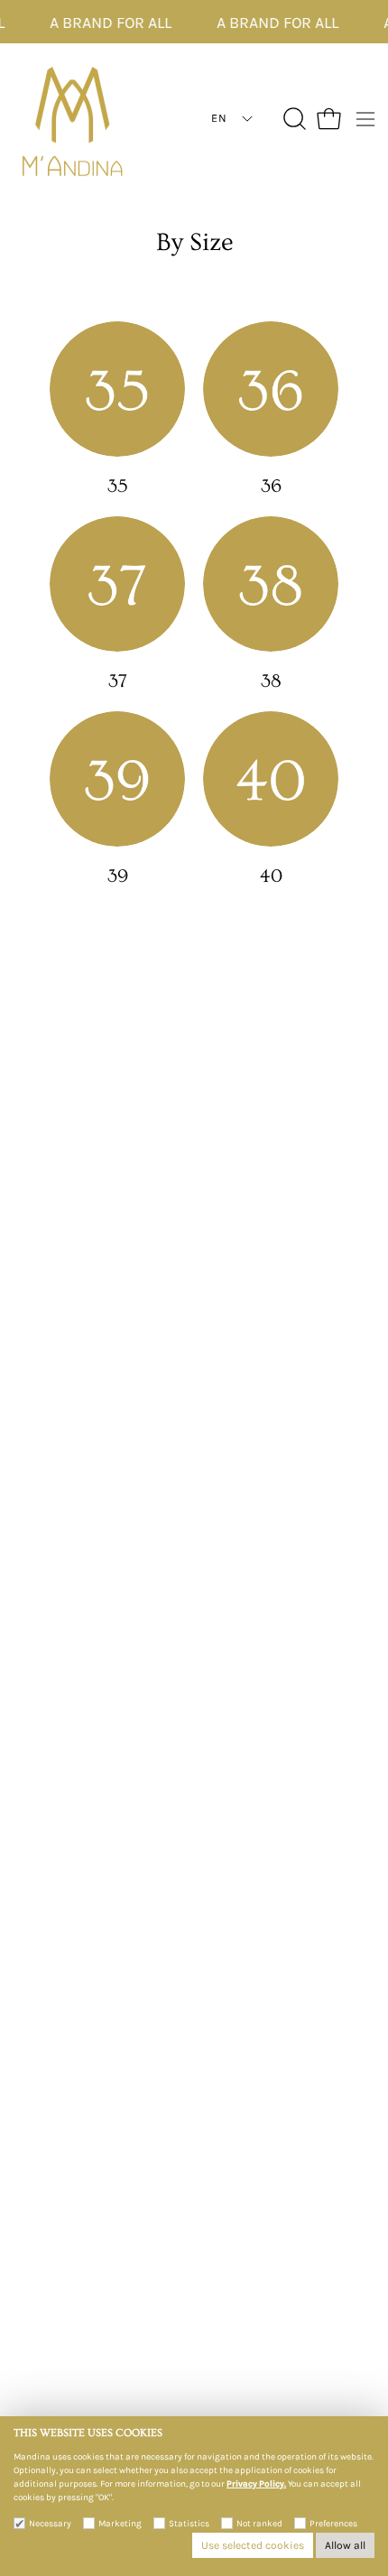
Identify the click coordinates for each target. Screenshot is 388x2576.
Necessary (50, 2524)
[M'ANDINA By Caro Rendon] (72, 119)
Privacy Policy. (256, 2484)
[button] (293, 119)
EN (219, 118)
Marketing (120, 2524)
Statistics (189, 2524)
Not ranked (259, 2524)
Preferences (333, 2524)
